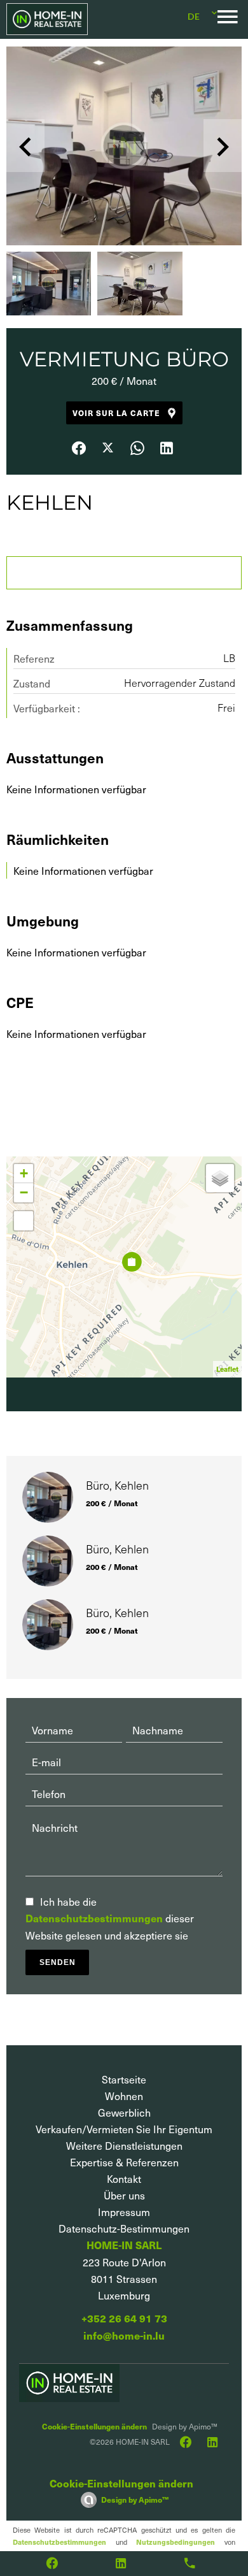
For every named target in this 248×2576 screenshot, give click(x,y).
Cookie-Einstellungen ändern (94, 2426)
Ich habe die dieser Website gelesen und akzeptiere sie (110, 1918)
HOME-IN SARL (124, 2245)
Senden (58, 1962)
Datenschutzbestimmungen (94, 1918)
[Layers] (220, 1178)
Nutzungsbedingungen (176, 2542)
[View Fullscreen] (24, 1221)
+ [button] (24, 1173)
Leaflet (227, 1369)
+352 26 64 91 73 (124, 2318)
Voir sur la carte (116, 413)
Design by (135, 2499)
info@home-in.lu (124, 2335)
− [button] (24, 1192)
